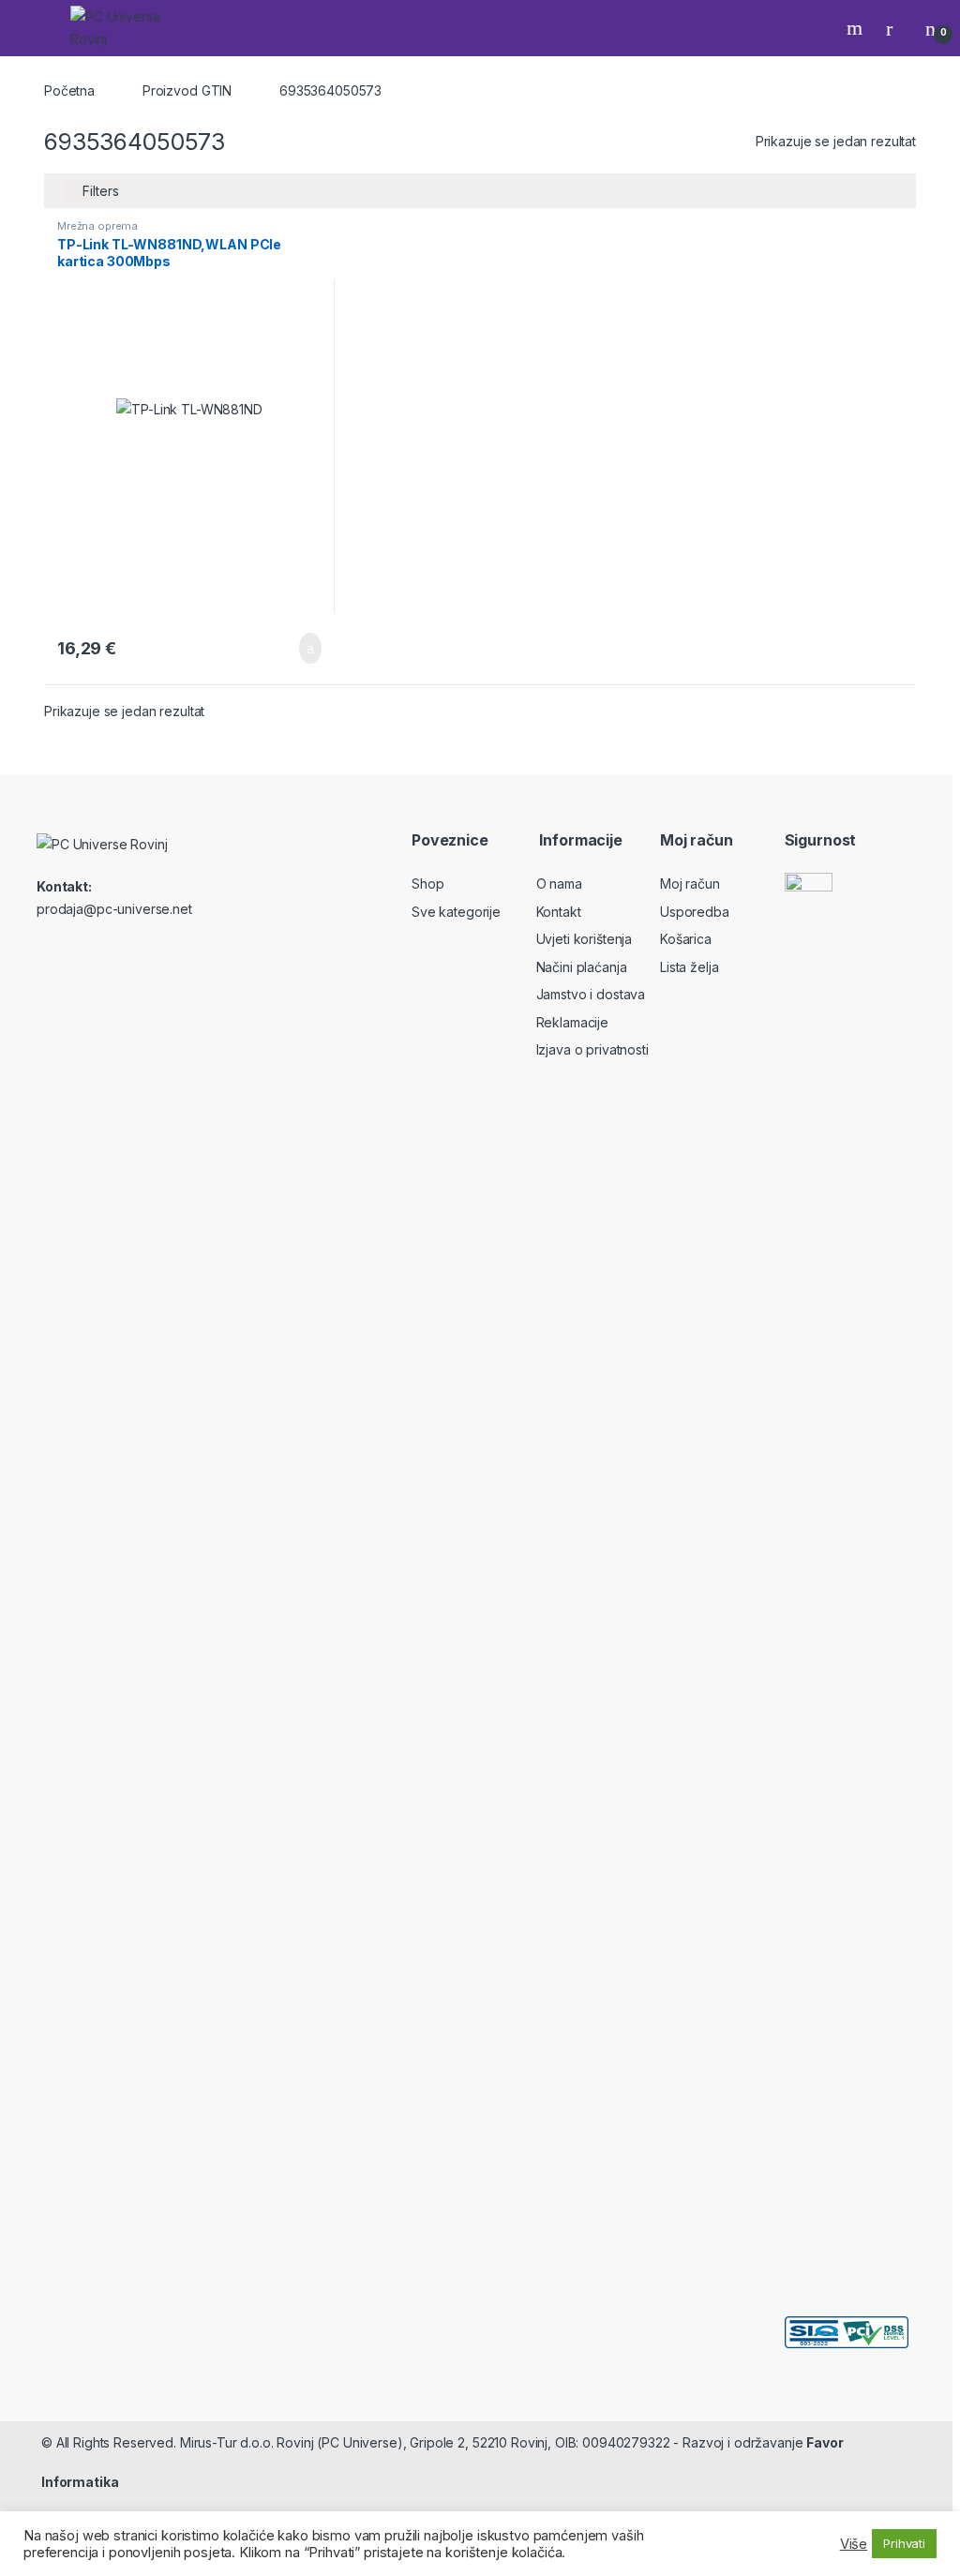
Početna (69, 90)
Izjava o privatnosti (592, 1049)
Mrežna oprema (97, 226)
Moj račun (690, 884)
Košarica (686, 939)
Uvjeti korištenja (585, 939)
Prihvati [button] (904, 2543)
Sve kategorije (456, 912)
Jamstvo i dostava (591, 994)
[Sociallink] (45, 950)
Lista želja (689, 967)
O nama (559, 884)
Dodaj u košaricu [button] (296, 649)
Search (857, 28)
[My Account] (896, 28)
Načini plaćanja (582, 967)
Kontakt (559, 912)
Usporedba (695, 912)
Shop (427, 884)
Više (854, 2544)
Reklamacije (572, 1022)
